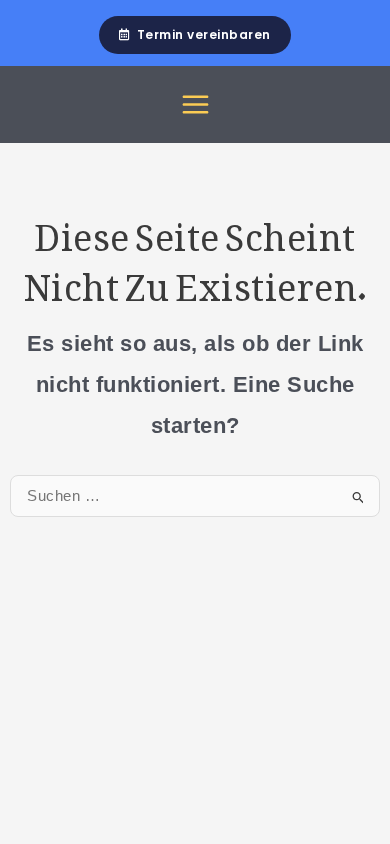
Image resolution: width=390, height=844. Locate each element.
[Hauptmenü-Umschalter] (195, 104)
